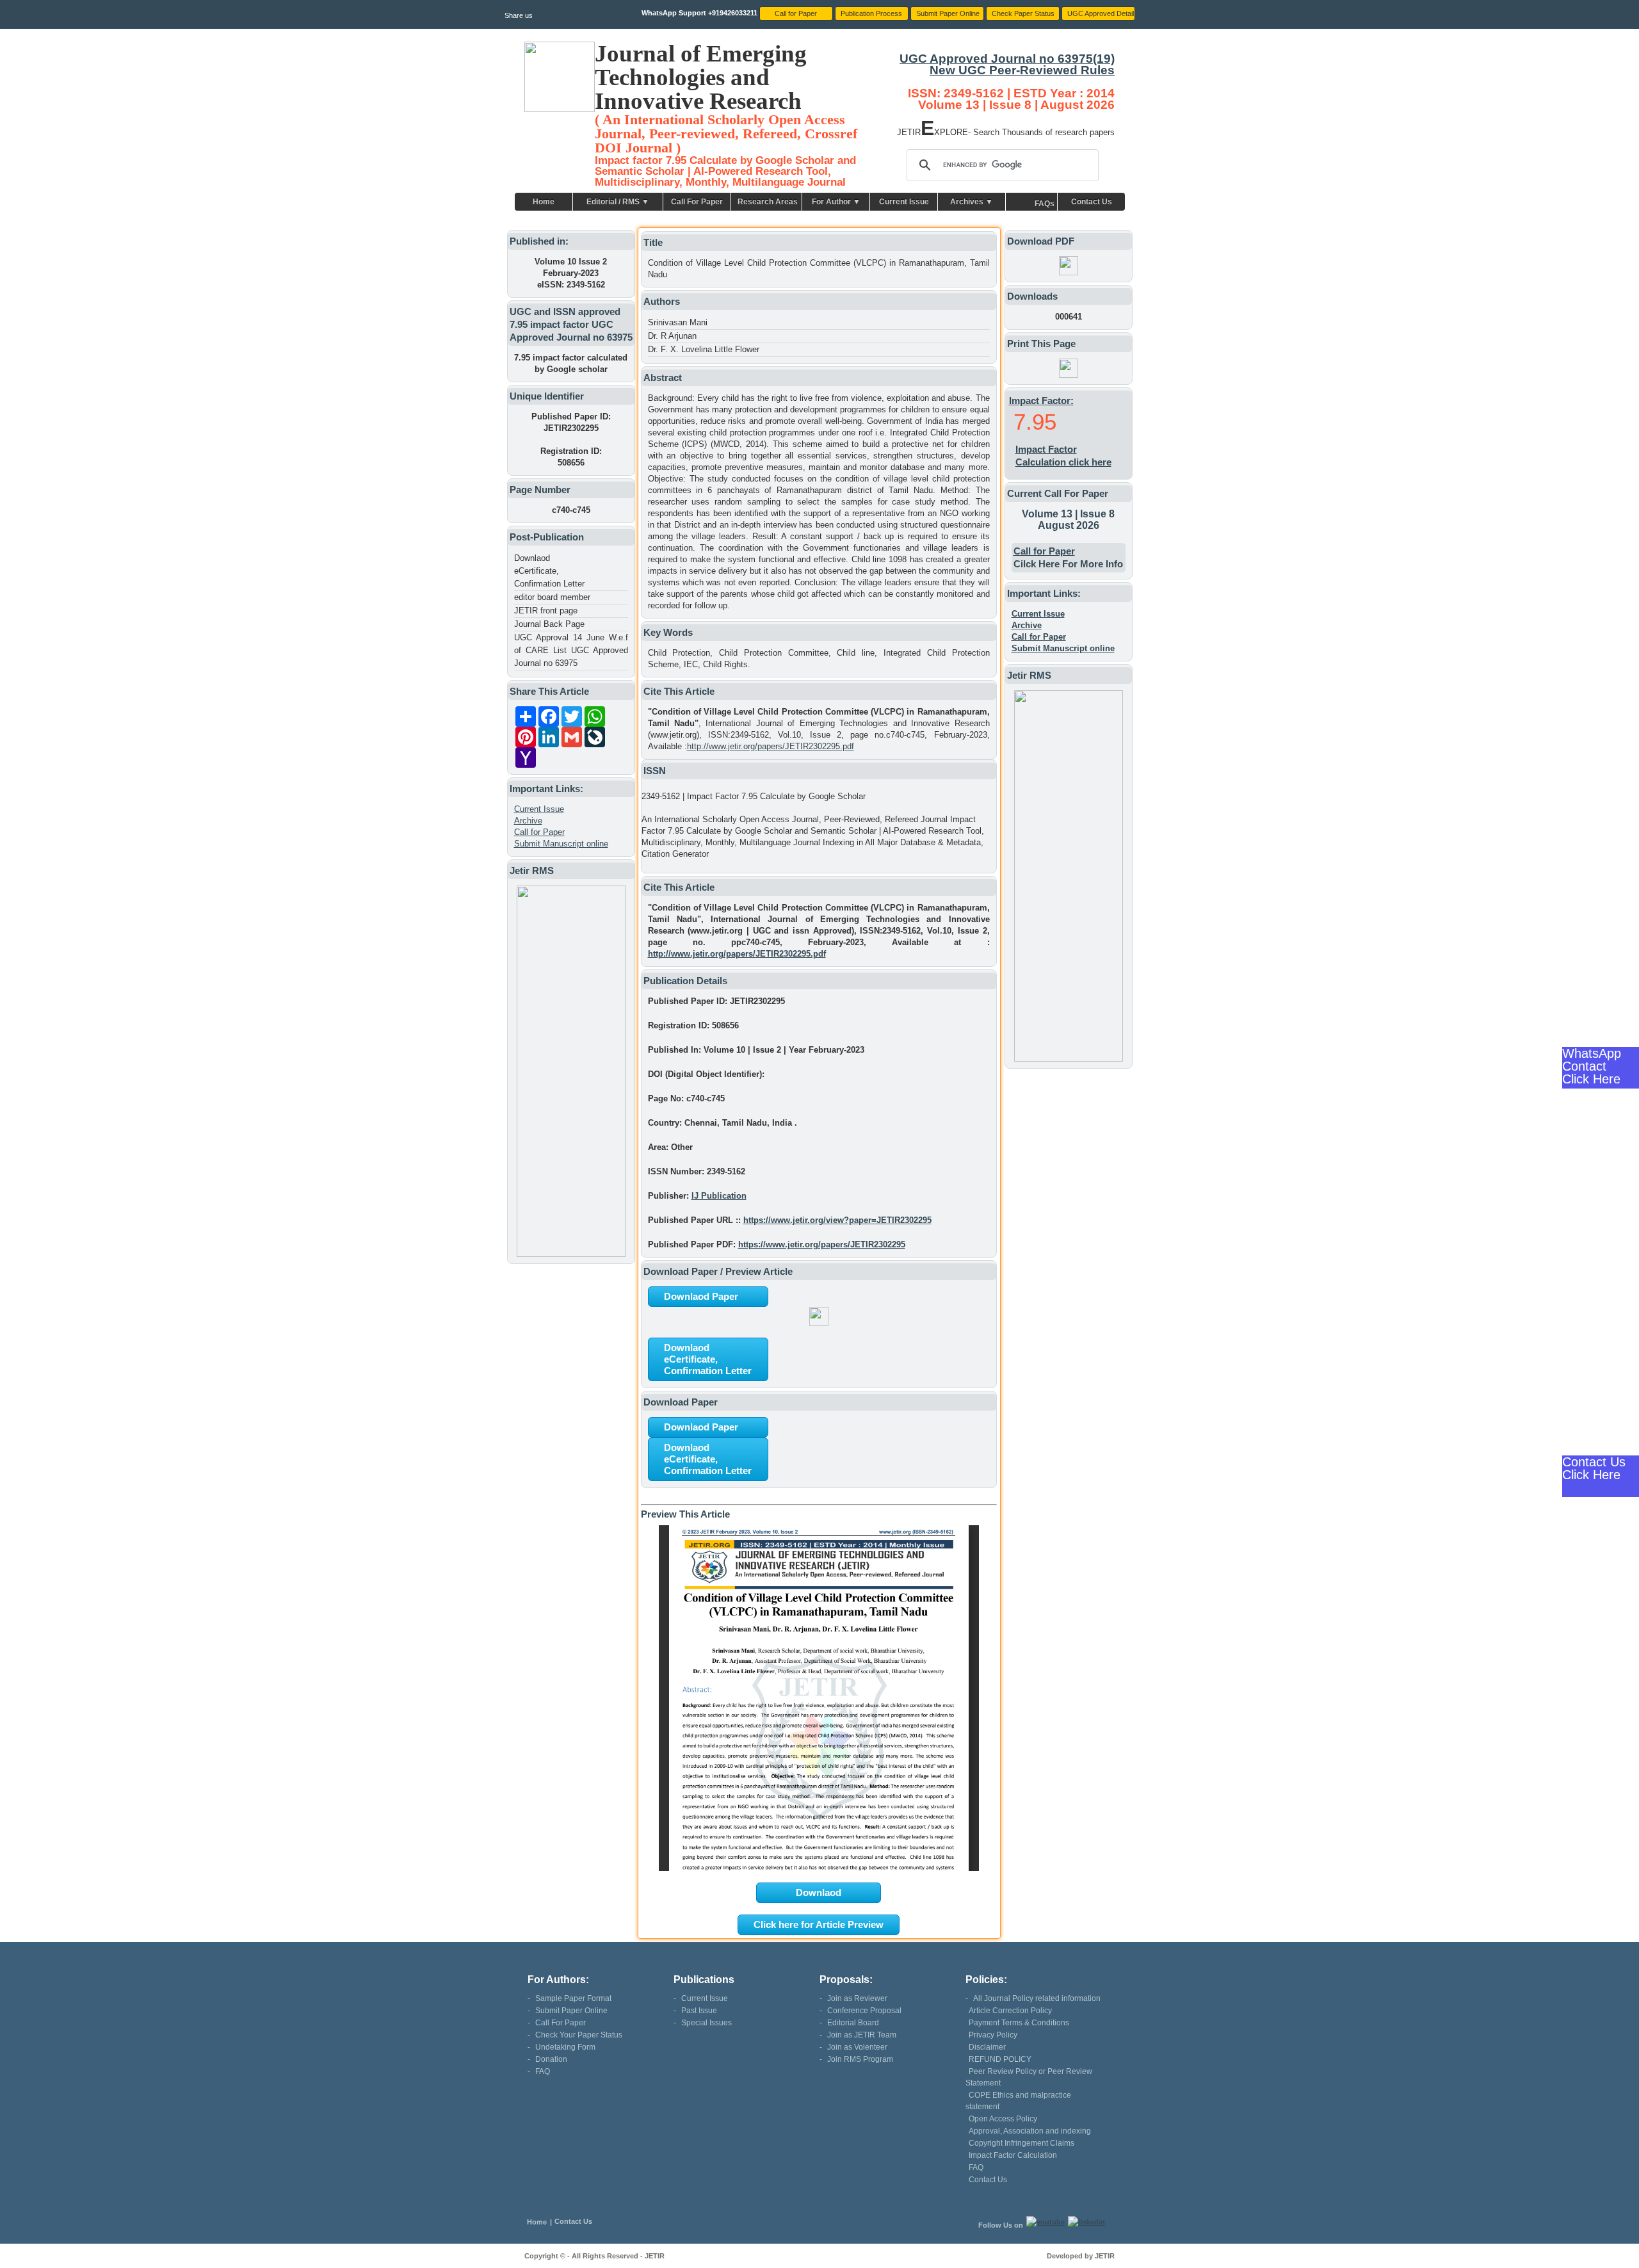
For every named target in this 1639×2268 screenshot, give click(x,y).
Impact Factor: (1041, 401)
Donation (551, 2059)
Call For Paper (697, 202)
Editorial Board (853, 2023)
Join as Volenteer (857, 2047)
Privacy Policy (993, 2035)
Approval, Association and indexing (1030, 2131)
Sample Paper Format (573, 1998)
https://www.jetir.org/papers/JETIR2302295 (822, 1244)
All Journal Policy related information (1037, 1998)
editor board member (552, 597)
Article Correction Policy (1010, 2011)
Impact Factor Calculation (1013, 2155)
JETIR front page (546, 611)
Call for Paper (539, 832)
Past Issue (699, 2011)
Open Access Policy (1003, 2119)
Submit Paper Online (571, 2011)
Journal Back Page (549, 624)
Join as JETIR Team (862, 2035)
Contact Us (1092, 202)
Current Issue (904, 202)
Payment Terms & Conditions (1019, 2023)
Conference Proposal (864, 2011)
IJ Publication (719, 1196)
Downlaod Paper (701, 1296)
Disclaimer (987, 2047)
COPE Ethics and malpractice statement (1018, 2101)
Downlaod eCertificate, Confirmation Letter (549, 571)
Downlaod (819, 1892)
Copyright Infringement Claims (1021, 2143)
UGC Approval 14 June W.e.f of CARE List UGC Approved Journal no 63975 (571, 650)
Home (544, 202)
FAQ (543, 2071)
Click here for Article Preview (819, 1924)
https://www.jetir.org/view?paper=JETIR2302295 (837, 1220)
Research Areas (768, 202)
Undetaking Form (565, 2047)
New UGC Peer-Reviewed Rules (1022, 70)
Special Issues (706, 2023)
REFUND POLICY (1000, 2059)
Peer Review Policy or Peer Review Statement (1029, 2077)
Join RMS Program (860, 2059)
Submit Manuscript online (561, 844)
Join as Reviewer (857, 1998)
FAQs (1045, 204)
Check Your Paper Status (579, 2035)
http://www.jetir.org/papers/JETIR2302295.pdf (771, 746)
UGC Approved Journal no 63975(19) (1007, 59)
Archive (528, 821)
